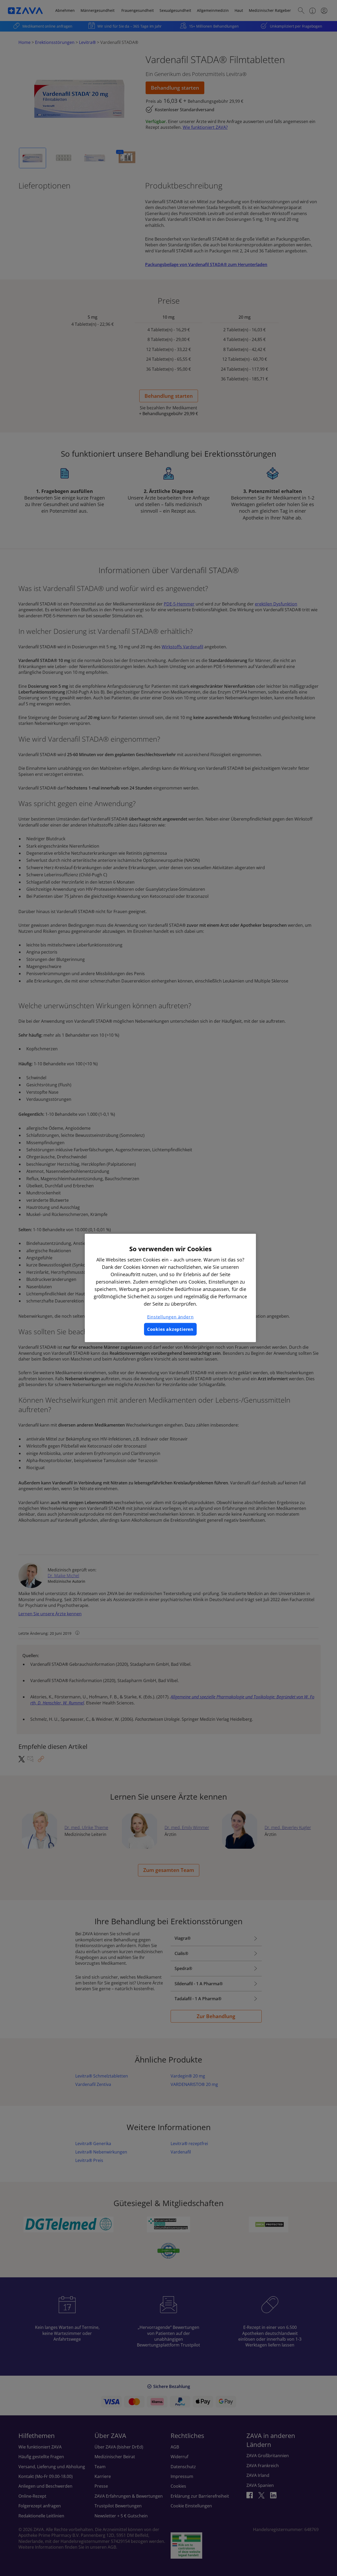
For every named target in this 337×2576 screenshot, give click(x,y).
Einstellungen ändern (170, 1317)
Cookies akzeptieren (170, 1329)
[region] (170, 1288)
